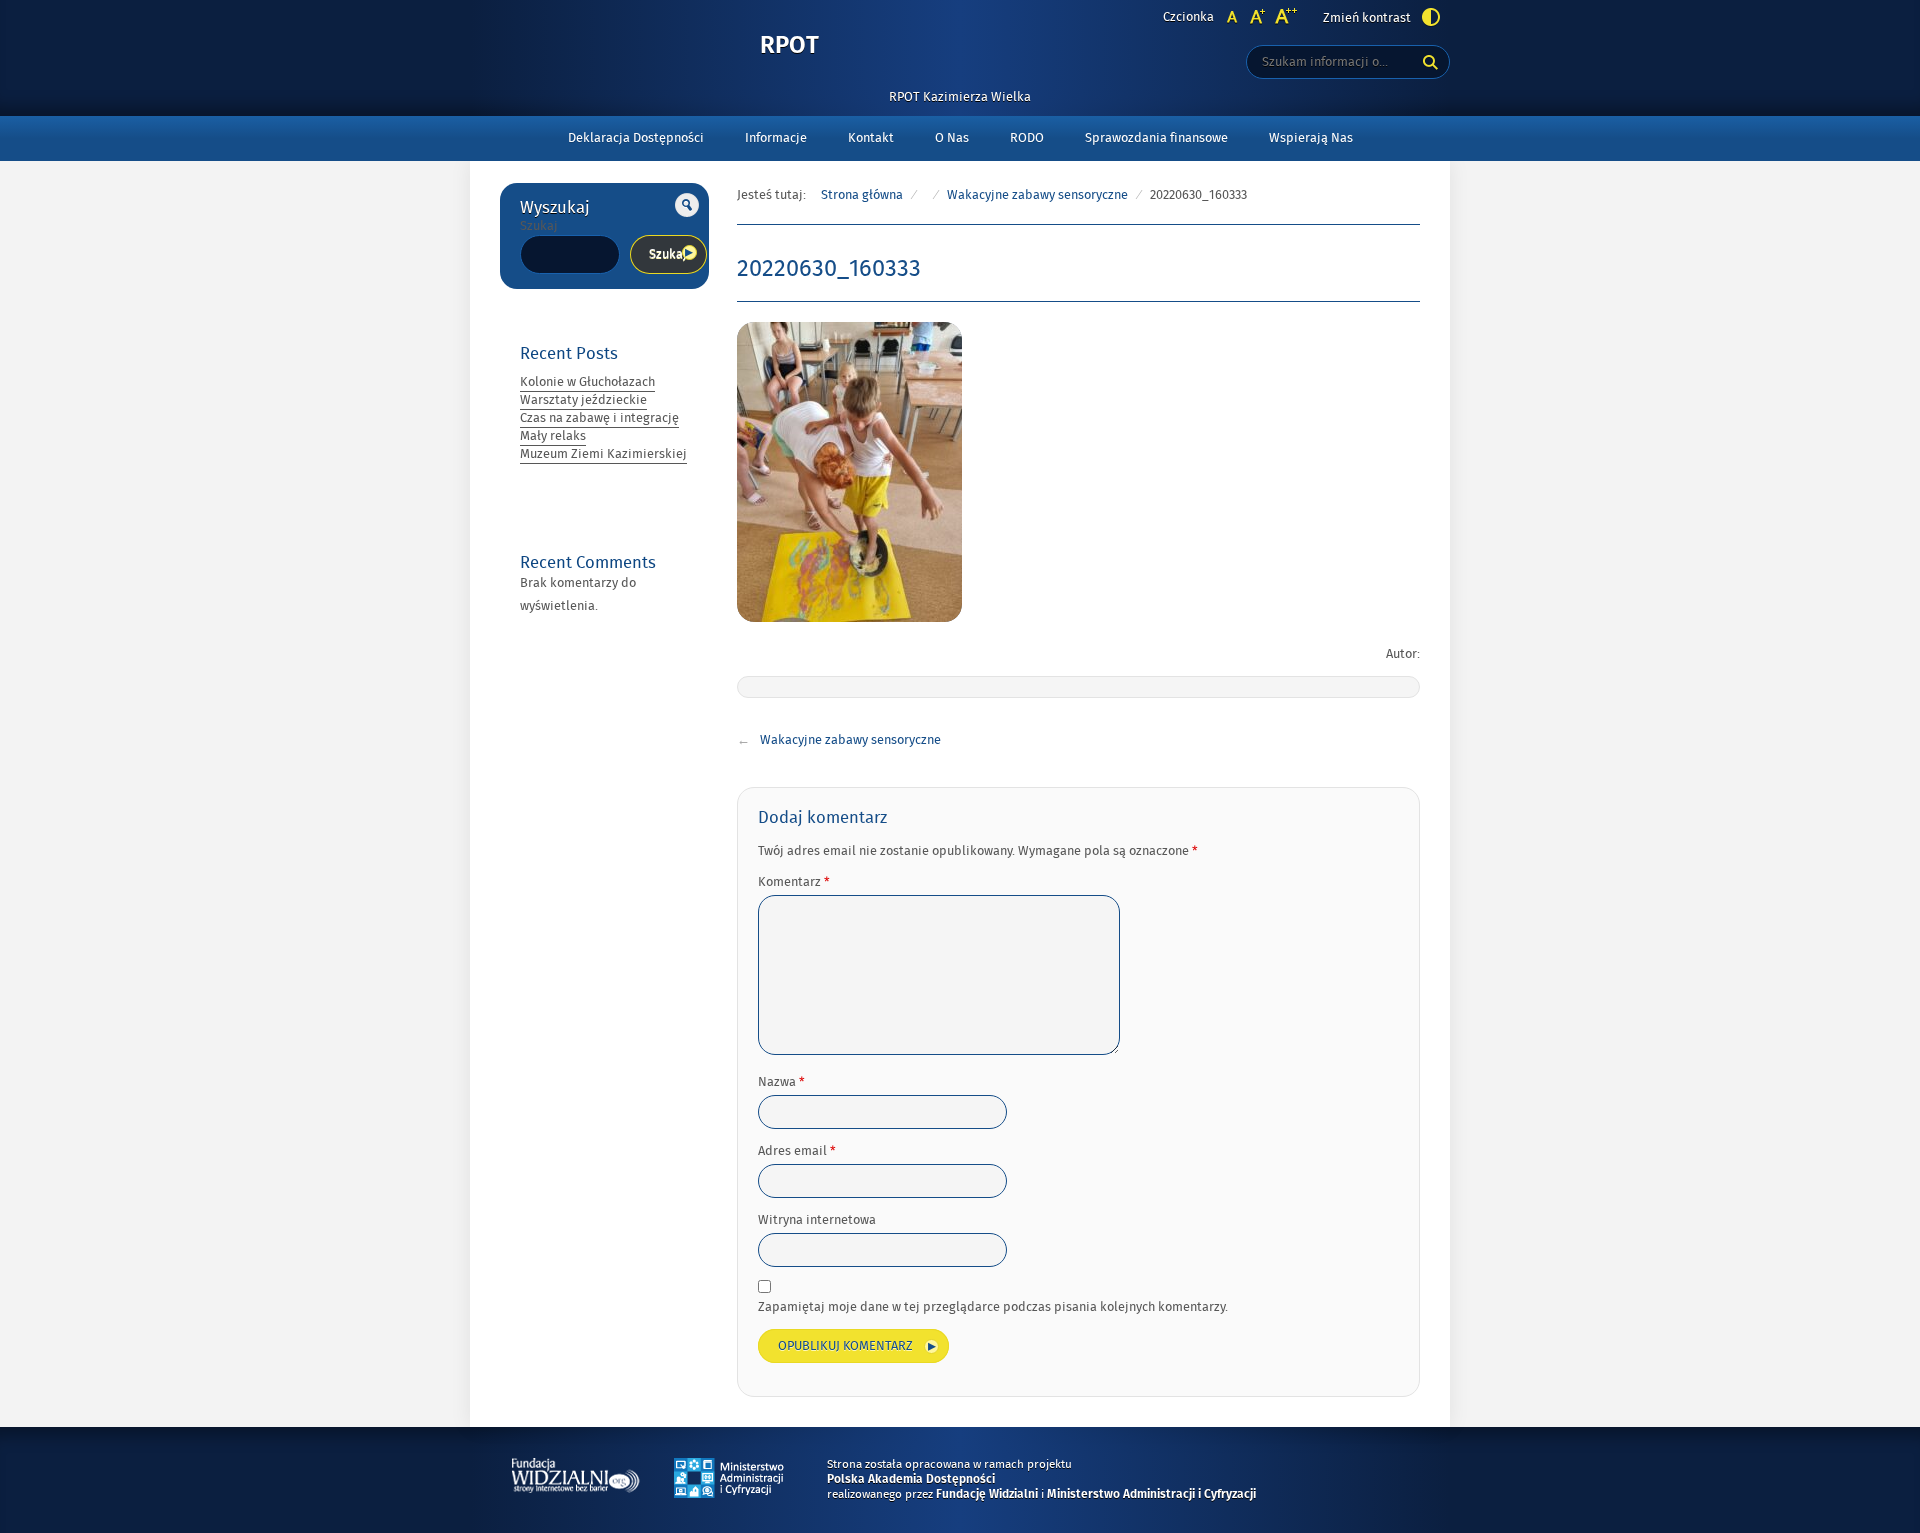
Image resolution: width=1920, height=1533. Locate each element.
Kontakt (871, 138)
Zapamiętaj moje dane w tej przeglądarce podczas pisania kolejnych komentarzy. (993, 1307)
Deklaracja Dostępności (636, 138)
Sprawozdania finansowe (1156, 138)
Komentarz (794, 882)
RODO (1027, 138)
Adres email (797, 1151)
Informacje (776, 138)
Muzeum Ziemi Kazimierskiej (603, 454)
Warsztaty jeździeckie (583, 400)
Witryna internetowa (817, 1220)
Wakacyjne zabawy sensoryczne (1037, 195)
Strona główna (862, 195)
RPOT (789, 46)
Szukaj (539, 226)
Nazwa (781, 1082)
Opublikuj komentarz (845, 1346)
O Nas (952, 138)
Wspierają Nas (1311, 138)
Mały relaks (553, 436)
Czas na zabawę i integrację (599, 418)
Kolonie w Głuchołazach (587, 382)
